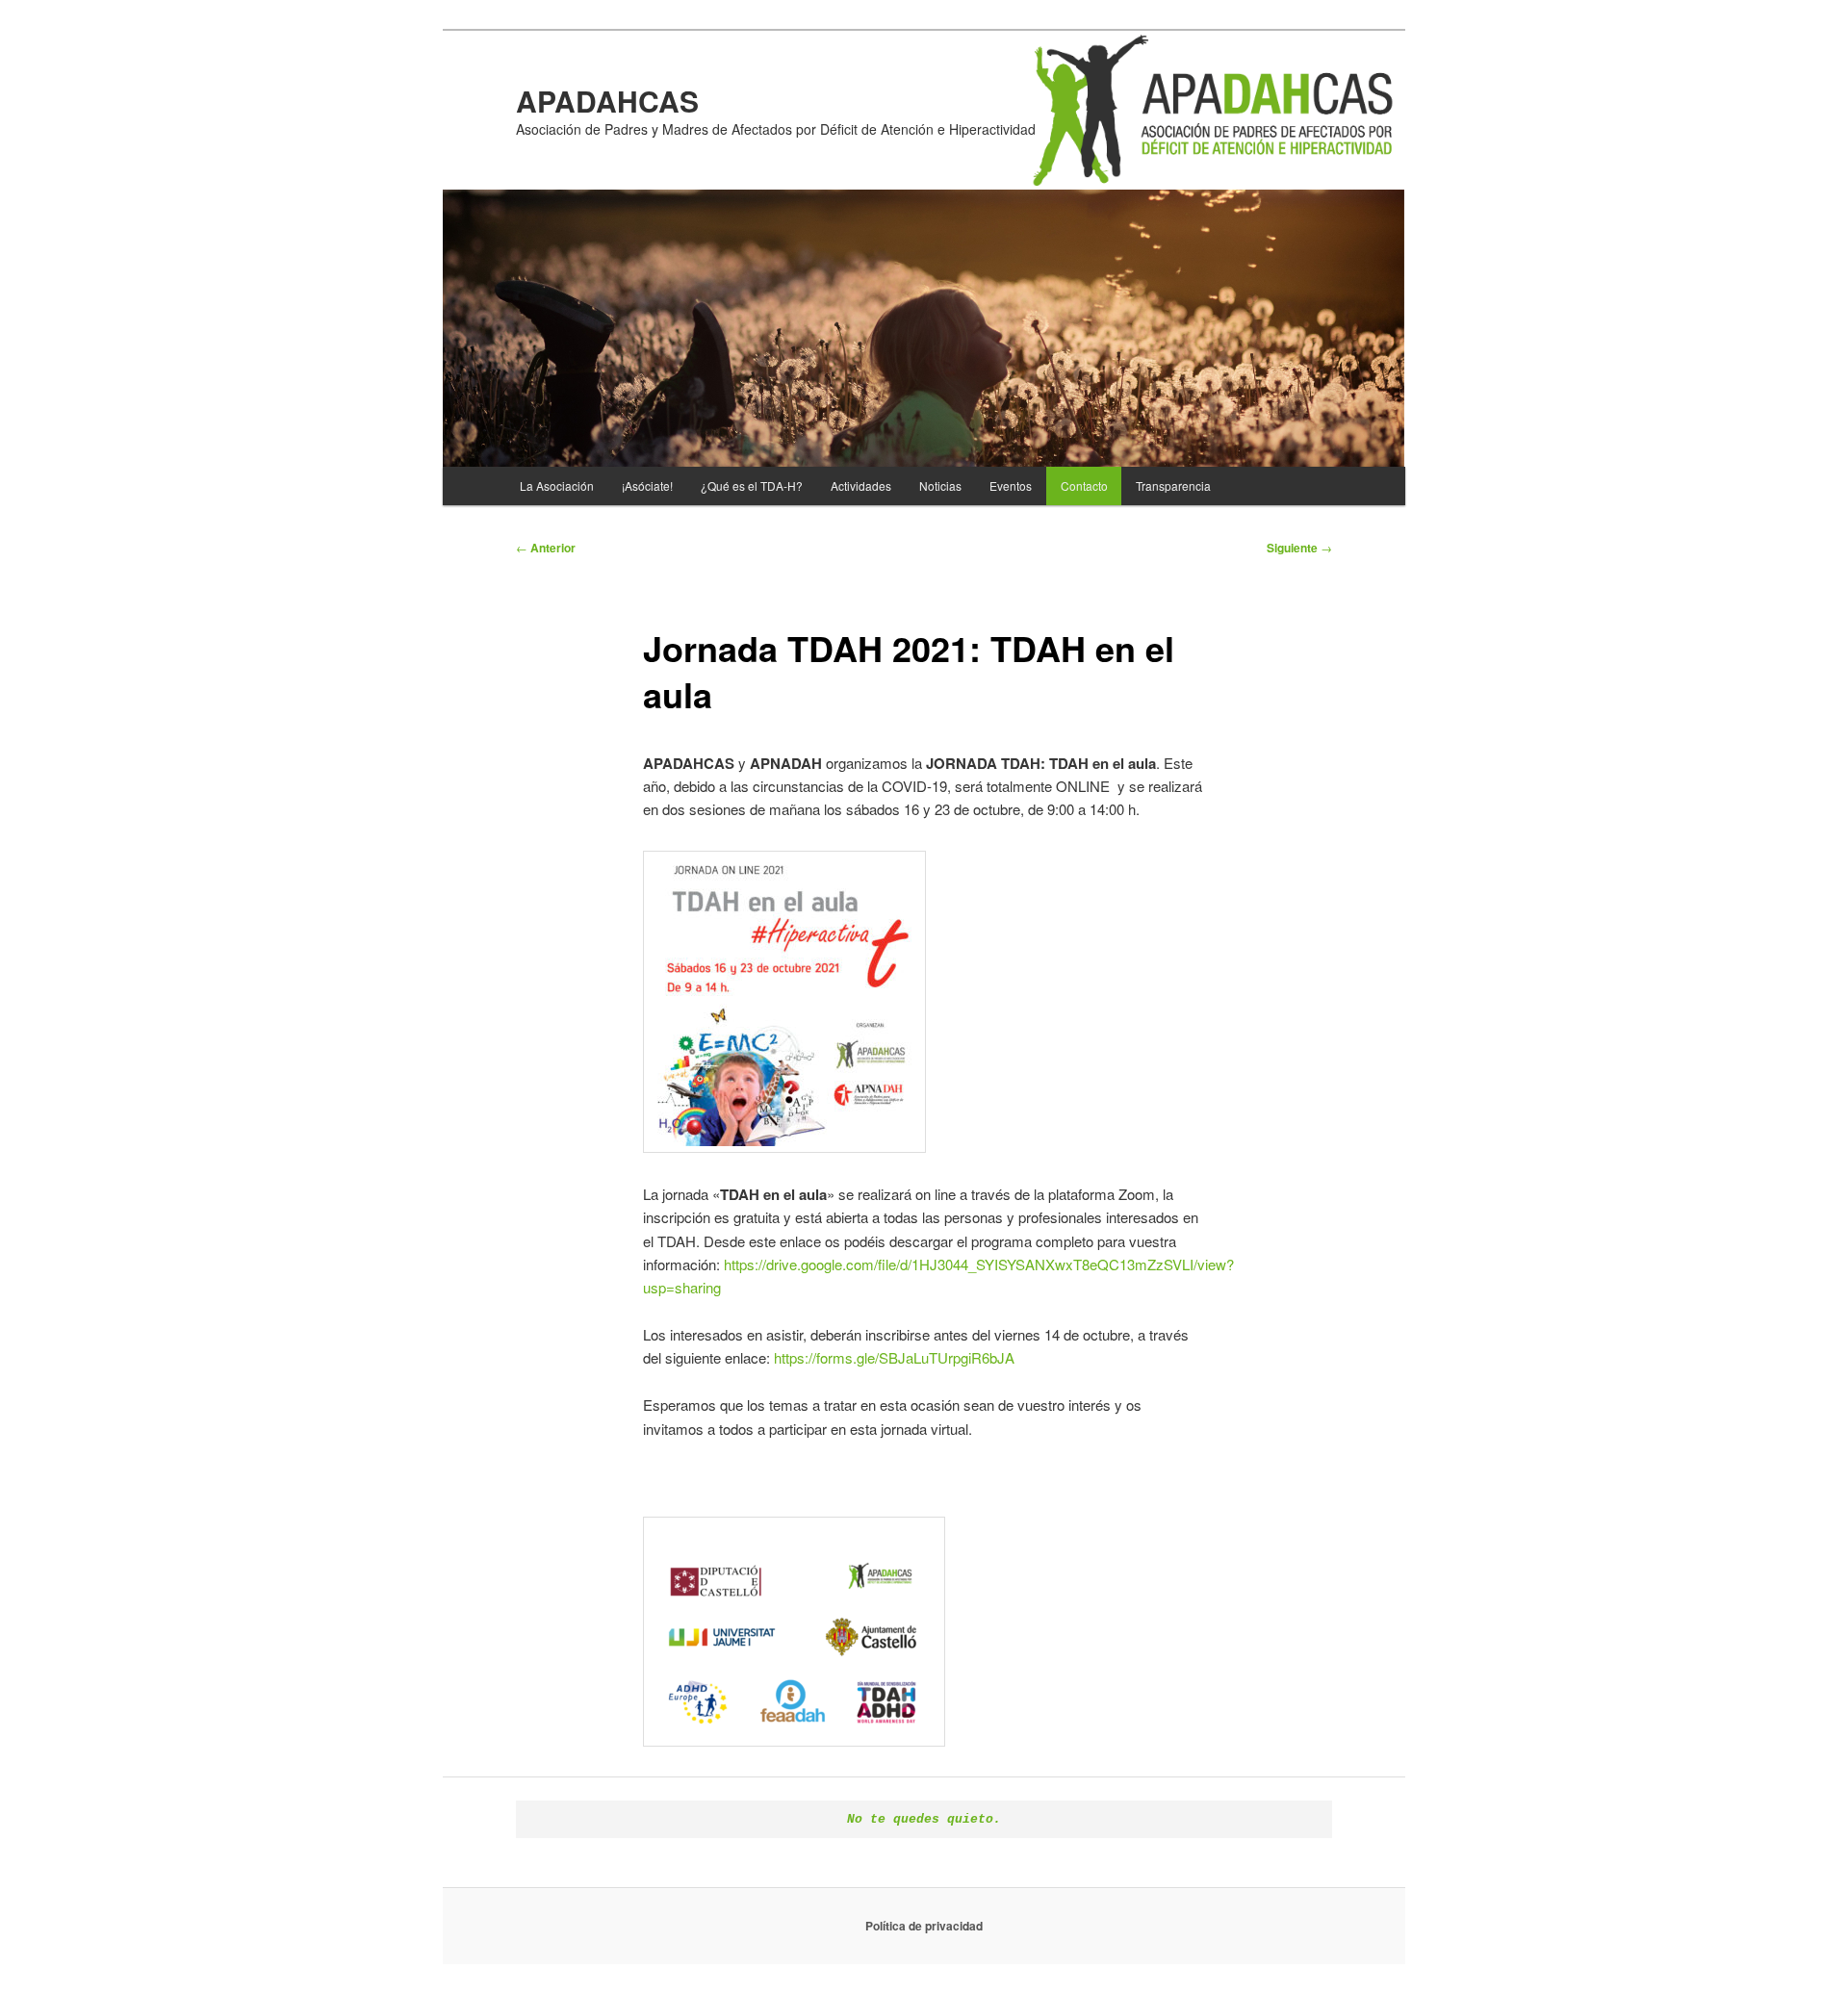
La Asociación (557, 485)
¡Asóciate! (647, 485)
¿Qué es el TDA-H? (752, 485)
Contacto (1084, 485)
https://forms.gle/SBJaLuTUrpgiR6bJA (894, 1357)
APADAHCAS (607, 101)
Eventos (1011, 485)
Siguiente (1299, 548)
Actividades (861, 485)
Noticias (940, 485)
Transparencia (1173, 485)
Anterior (546, 548)
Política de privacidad (924, 1926)
